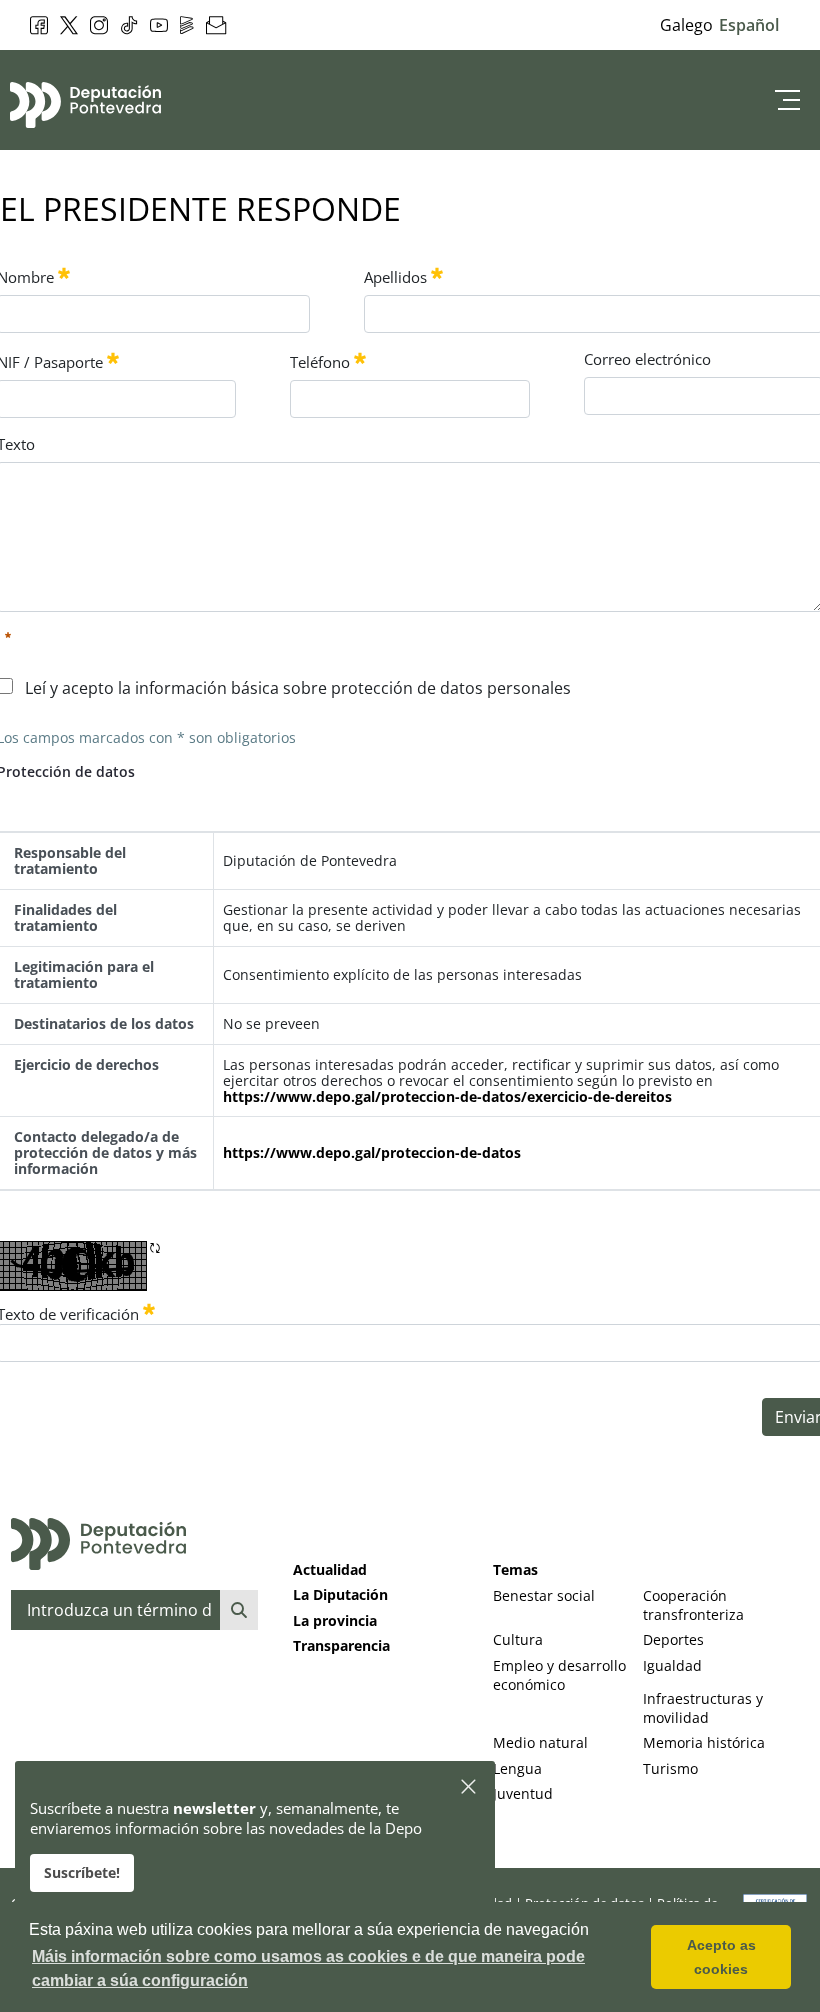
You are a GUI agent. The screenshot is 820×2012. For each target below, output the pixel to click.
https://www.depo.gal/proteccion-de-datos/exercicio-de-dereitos (447, 1097)
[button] (469, 1787)
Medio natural (540, 1742)
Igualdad (672, 1665)
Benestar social (544, 1595)
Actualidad (330, 1569)
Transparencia (341, 1645)
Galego (686, 25)
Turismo (670, 1768)
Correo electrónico (647, 359)
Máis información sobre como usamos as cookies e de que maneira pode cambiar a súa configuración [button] (308, 1968)
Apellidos (395, 277)
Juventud (523, 1793)
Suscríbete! (82, 1872)
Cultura (518, 1639)
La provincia (335, 1620)
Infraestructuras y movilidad (703, 1708)
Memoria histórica (704, 1742)
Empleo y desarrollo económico (559, 1675)
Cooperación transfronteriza (693, 1605)
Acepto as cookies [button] (721, 1957)
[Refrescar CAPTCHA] (155, 1248)
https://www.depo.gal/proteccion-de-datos (372, 1153)
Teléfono (320, 362)
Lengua (517, 1768)
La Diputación (340, 1594)
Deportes (673, 1639)
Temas (515, 1569)
